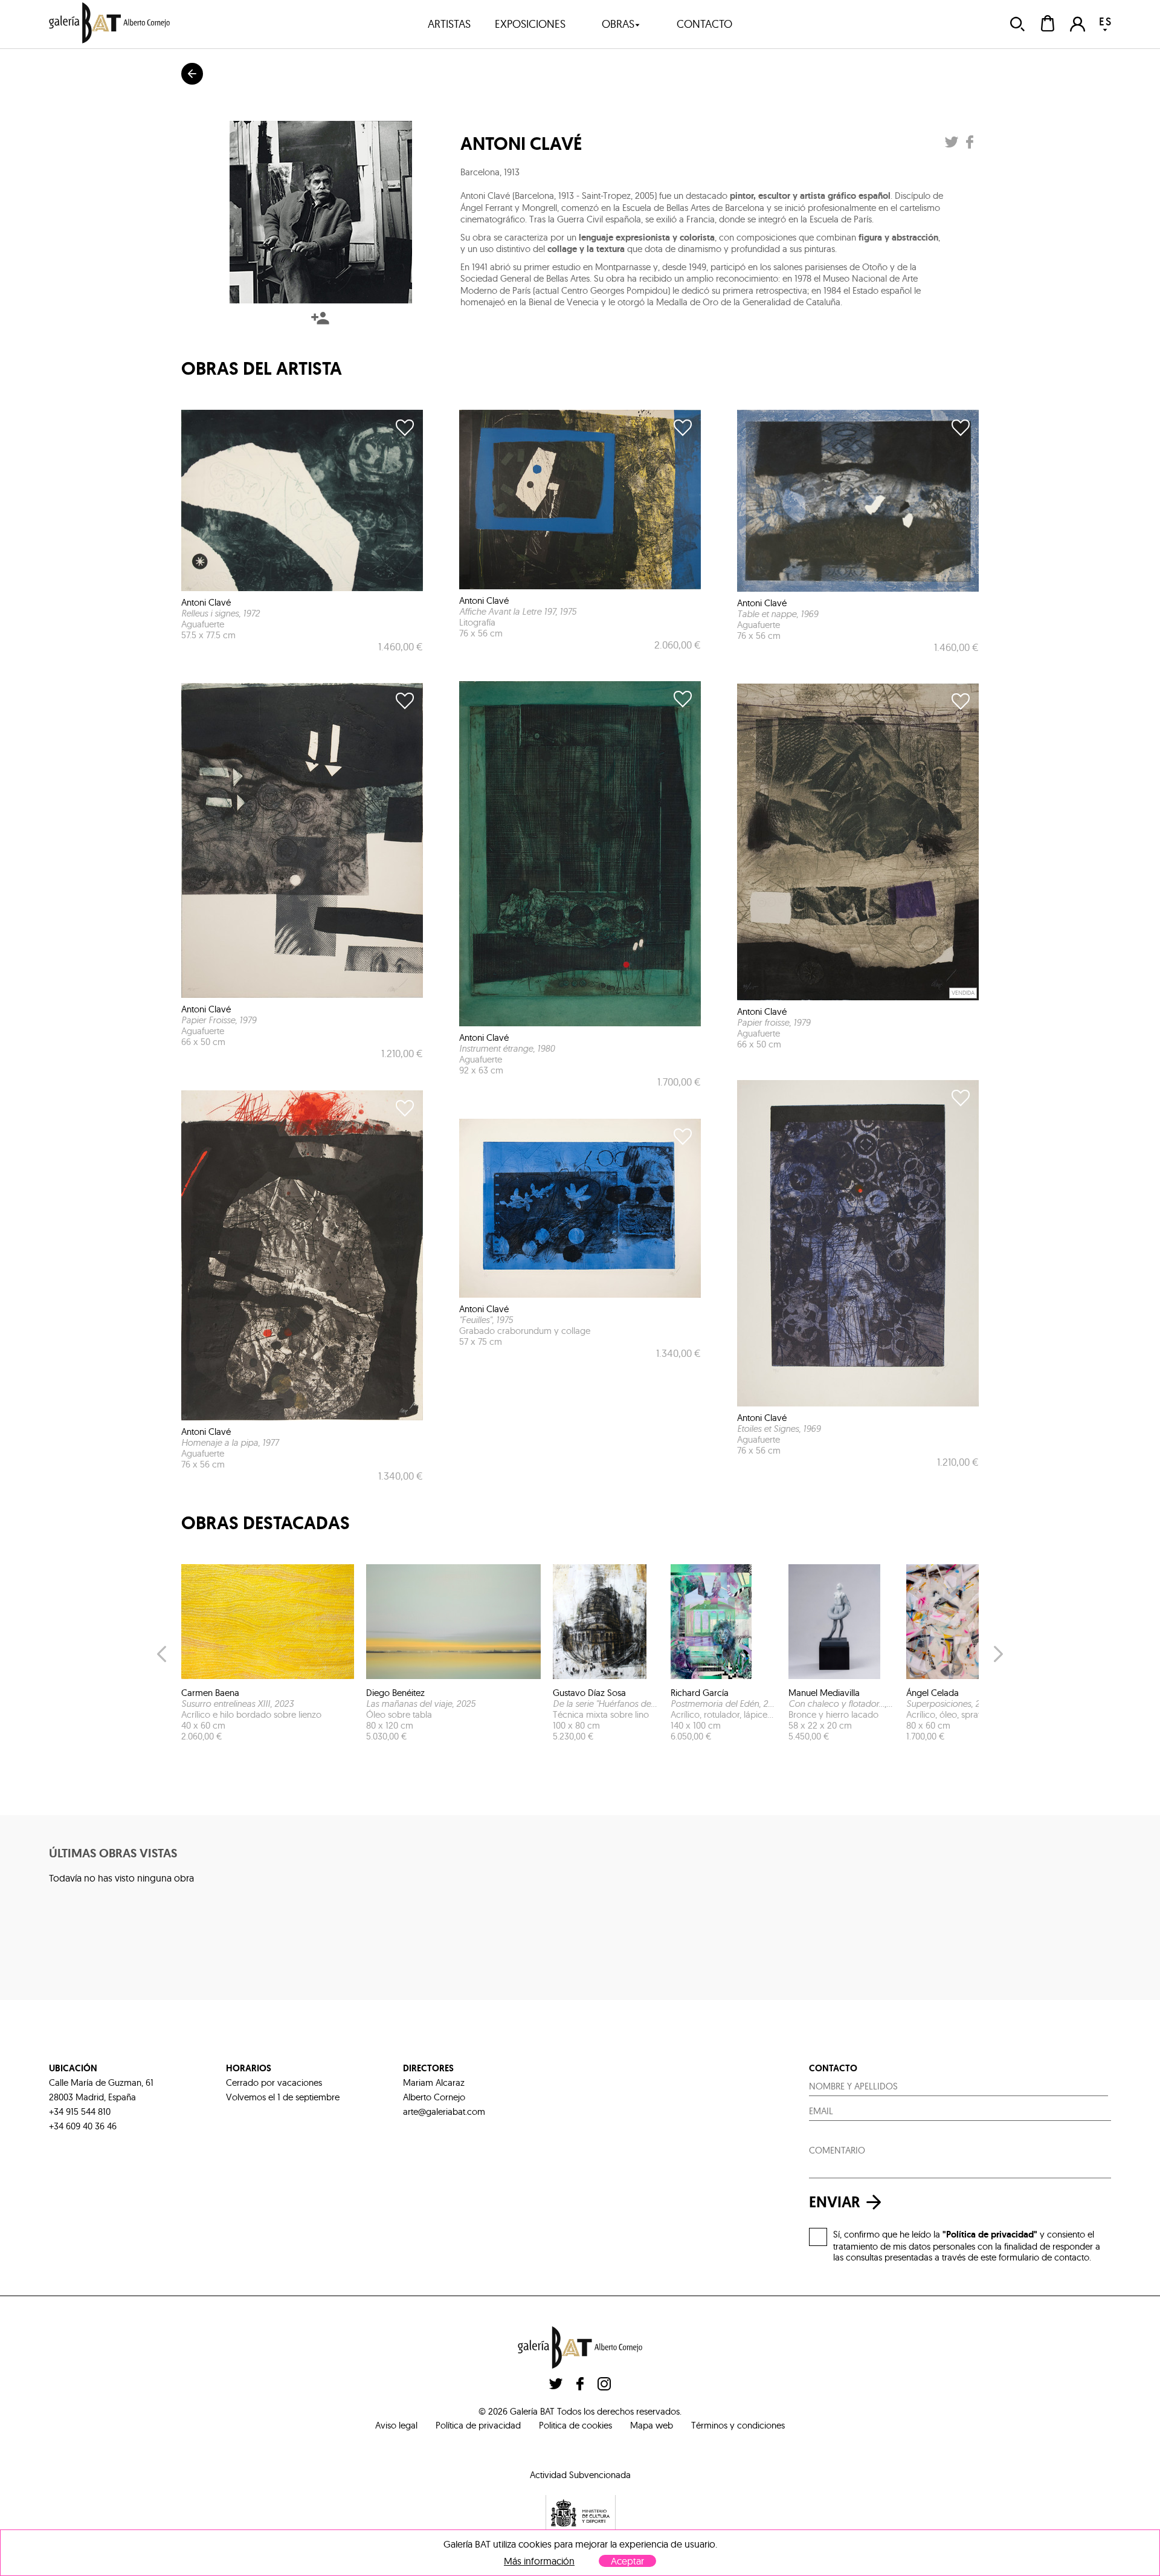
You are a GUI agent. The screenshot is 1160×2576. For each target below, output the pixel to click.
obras (618, 24)
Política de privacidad (478, 2425)
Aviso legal (396, 2425)
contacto (704, 24)
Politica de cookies (575, 2425)
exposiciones (530, 24)
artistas (449, 24)
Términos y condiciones (738, 2425)
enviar (835, 2202)
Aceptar (627, 2561)
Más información (539, 2561)
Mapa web (652, 2425)
